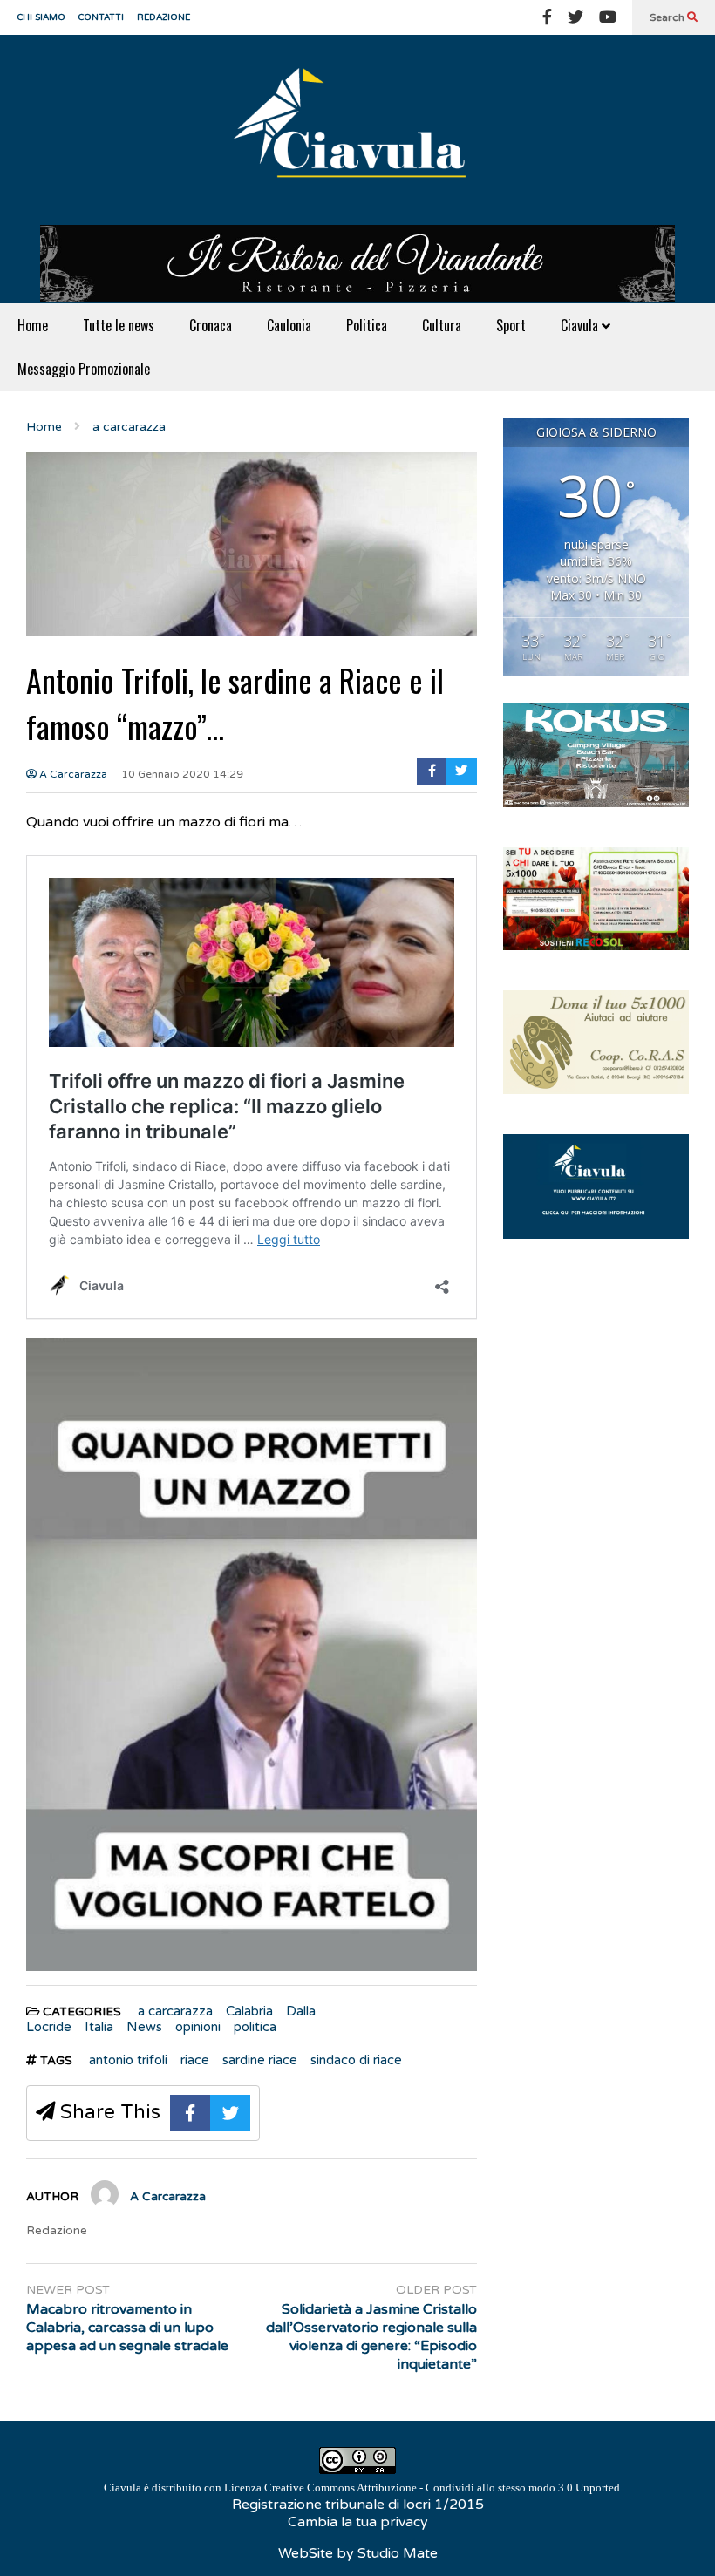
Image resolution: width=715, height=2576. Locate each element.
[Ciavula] (357, 130)
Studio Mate (398, 2553)
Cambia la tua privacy (358, 2522)
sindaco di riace (356, 2060)
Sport (511, 325)
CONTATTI (101, 17)
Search (668, 17)
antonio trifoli (128, 2060)
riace (195, 2060)
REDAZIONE (163, 17)
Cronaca (211, 325)
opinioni (198, 2027)
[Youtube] (608, 17)
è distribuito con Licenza (362, 2488)
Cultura (442, 325)
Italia (99, 2027)
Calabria (249, 2011)
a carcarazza (175, 2011)
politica (255, 2027)
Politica (367, 325)
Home (33, 325)
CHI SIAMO (41, 17)
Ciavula (581, 325)
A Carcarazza (72, 774)
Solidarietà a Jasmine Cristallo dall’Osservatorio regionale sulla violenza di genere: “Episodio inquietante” (371, 2336)
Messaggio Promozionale (84, 369)
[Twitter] (575, 17)
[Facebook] (547, 17)
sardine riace (260, 2060)
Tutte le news (119, 325)
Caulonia (289, 325)
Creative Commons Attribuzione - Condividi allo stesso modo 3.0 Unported (442, 2488)
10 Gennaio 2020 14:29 (182, 774)
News (144, 2027)
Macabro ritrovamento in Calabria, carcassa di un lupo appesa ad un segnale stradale (127, 2328)
